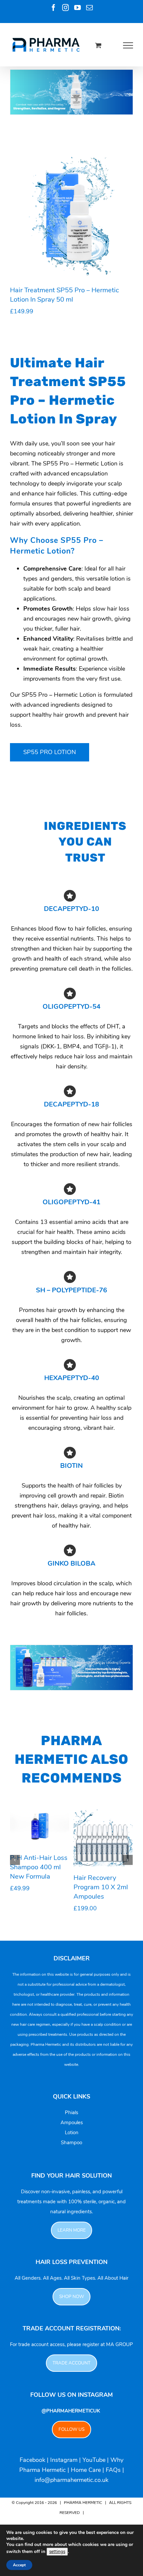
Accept (19, 2565)
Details (41, 223)
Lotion (72, 2133)
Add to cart (74, 213)
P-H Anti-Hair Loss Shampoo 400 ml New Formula (39, 1867)
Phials (71, 2113)
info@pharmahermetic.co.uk (71, 2480)
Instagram (64, 2460)
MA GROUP (120, 2344)
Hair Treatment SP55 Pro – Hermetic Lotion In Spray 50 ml (65, 295)
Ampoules (72, 2123)
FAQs (113, 2470)
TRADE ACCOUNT (71, 2363)
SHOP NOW (72, 2297)
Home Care (86, 2470)
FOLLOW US (71, 2429)
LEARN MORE (72, 2230)
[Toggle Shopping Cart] (98, 45)
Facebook (32, 2460)
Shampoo (71, 2143)
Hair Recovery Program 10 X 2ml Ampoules (101, 1887)
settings (57, 2552)
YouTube (94, 2460)
